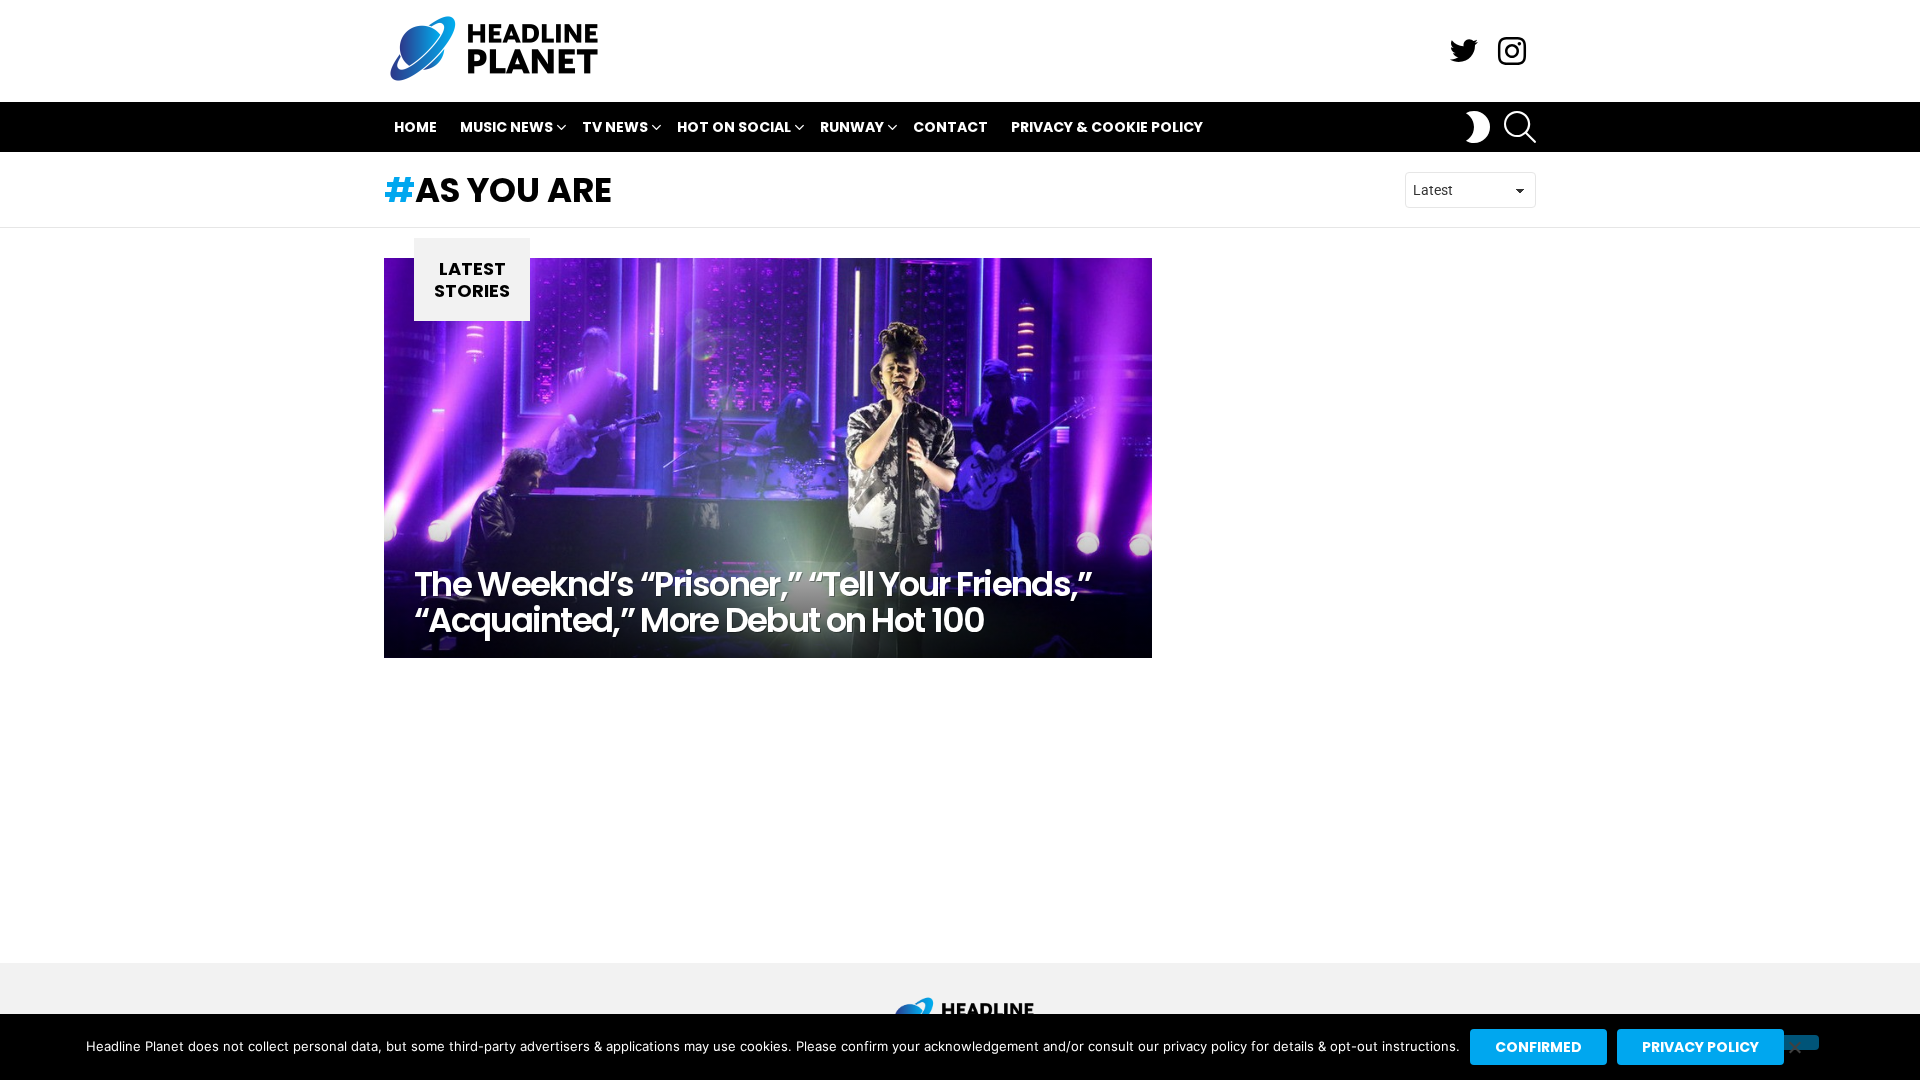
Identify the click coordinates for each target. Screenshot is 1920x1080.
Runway (852, 127)
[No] (1794, 1042)
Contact (950, 127)
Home (415, 127)
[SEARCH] (1520, 127)
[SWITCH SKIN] (1478, 127)
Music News (506, 127)
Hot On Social (734, 127)
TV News (615, 127)
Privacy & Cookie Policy (1107, 127)
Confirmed (1538, 1047)
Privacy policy (1700, 1047)
